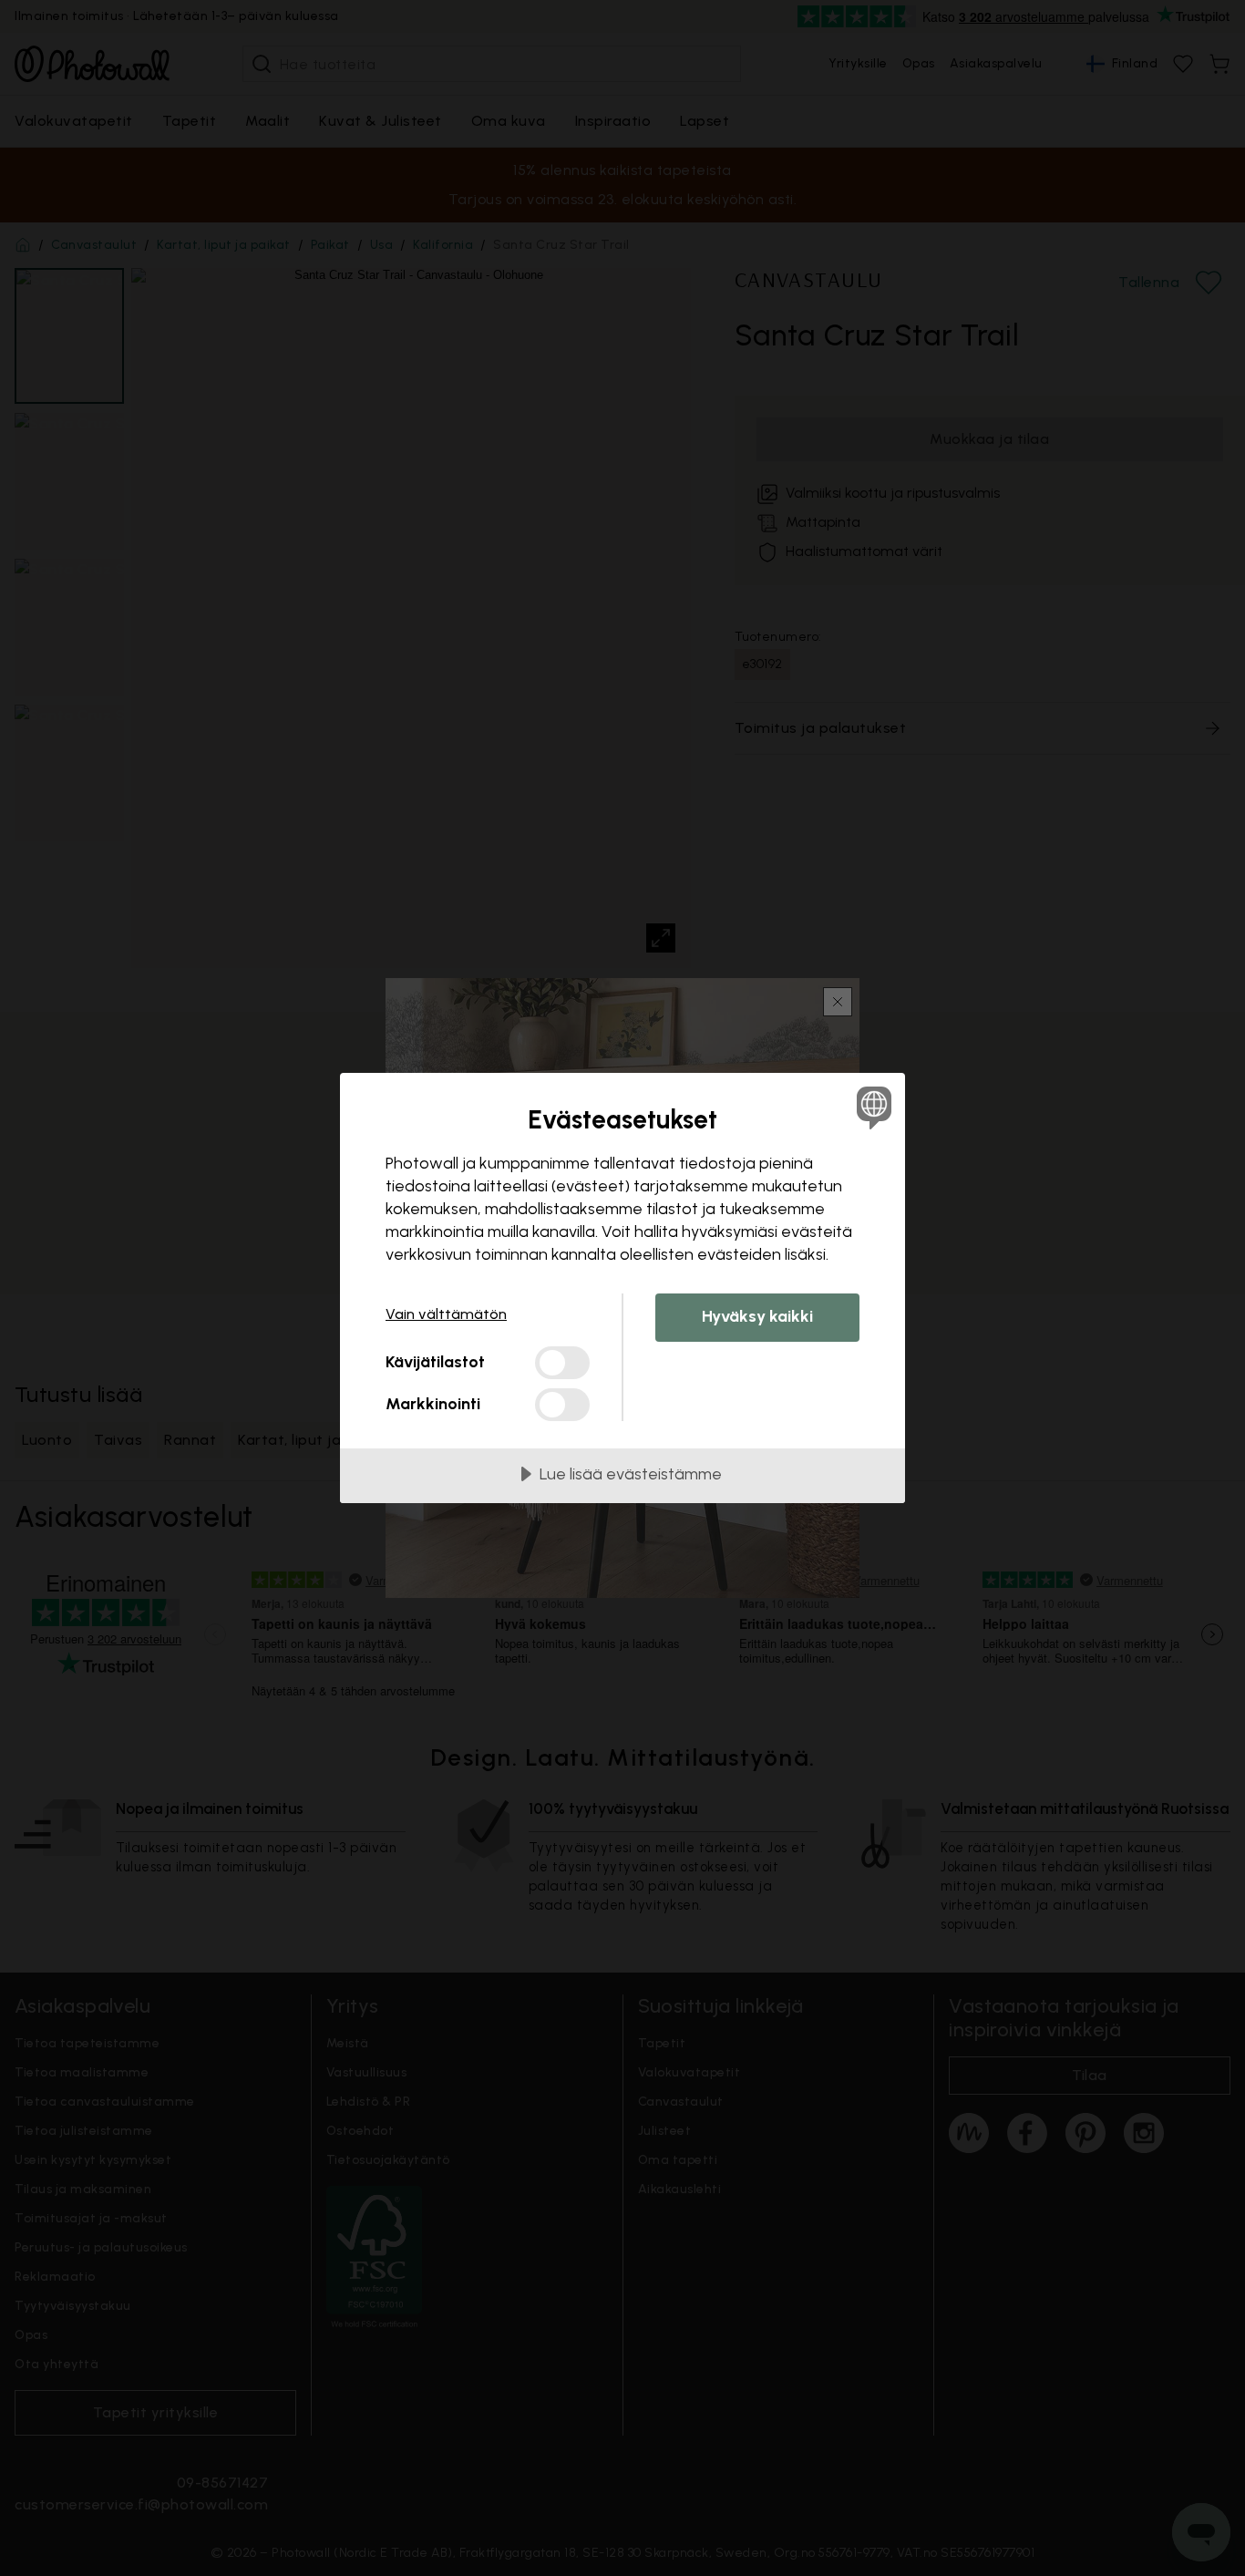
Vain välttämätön (446, 1314)
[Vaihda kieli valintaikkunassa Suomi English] (871, 1107)
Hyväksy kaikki (757, 1316)
